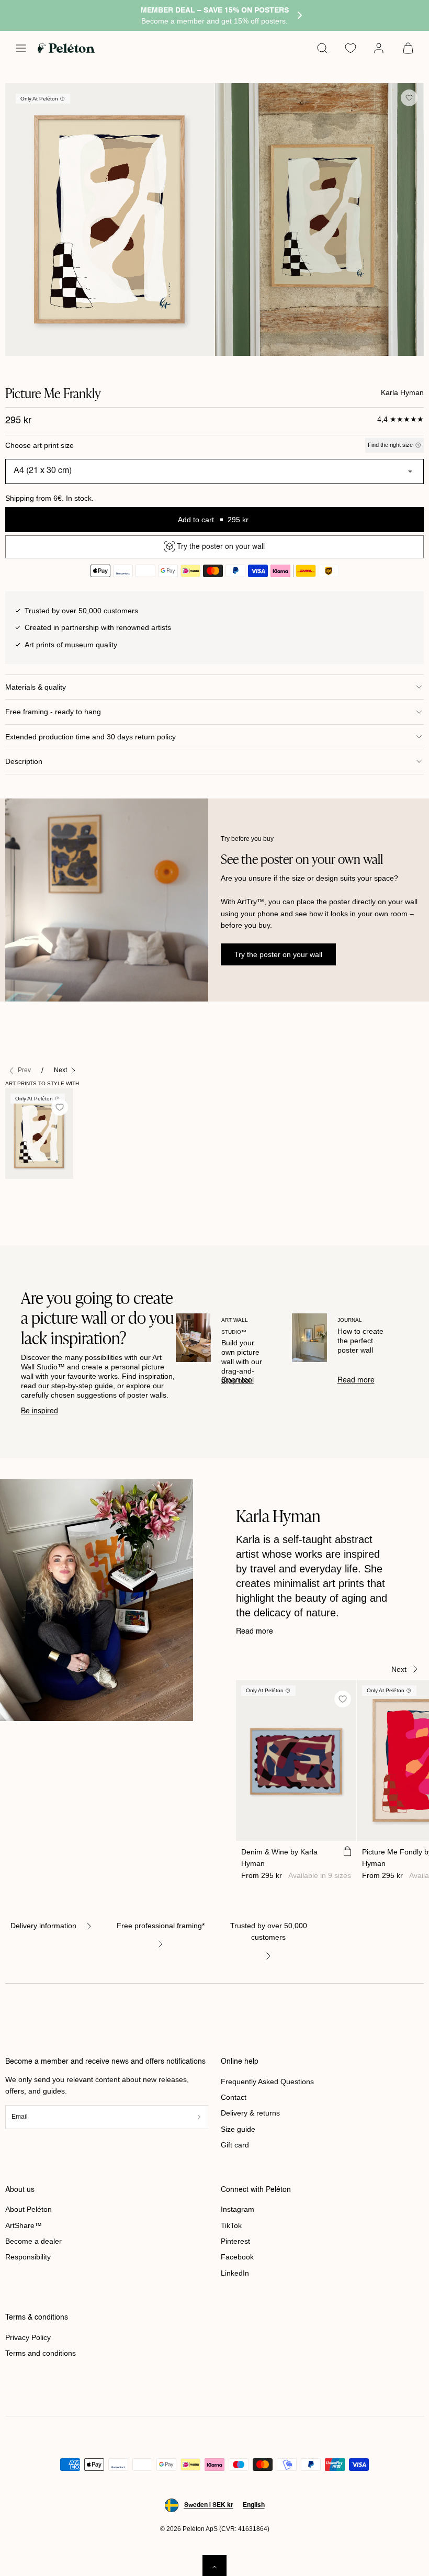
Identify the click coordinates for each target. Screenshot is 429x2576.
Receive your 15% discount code (215, 1354)
